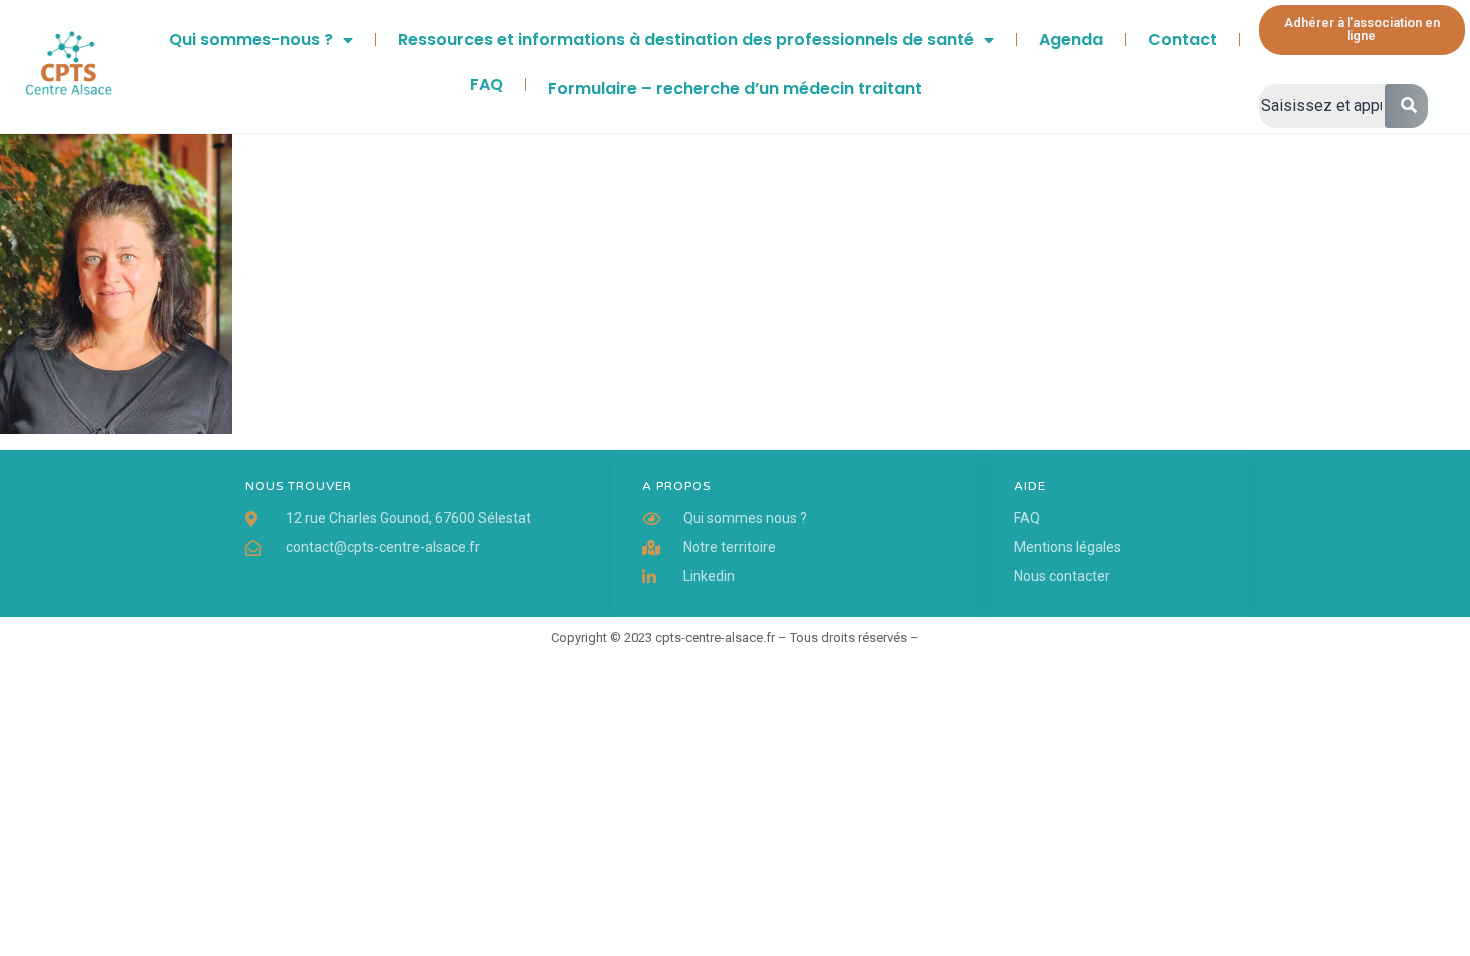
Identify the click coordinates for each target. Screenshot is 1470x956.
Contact (1182, 39)
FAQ (486, 84)
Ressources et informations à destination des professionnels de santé (686, 39)
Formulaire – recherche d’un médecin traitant (735, 88)
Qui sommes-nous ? (251, 39)
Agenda (1071, 39)
